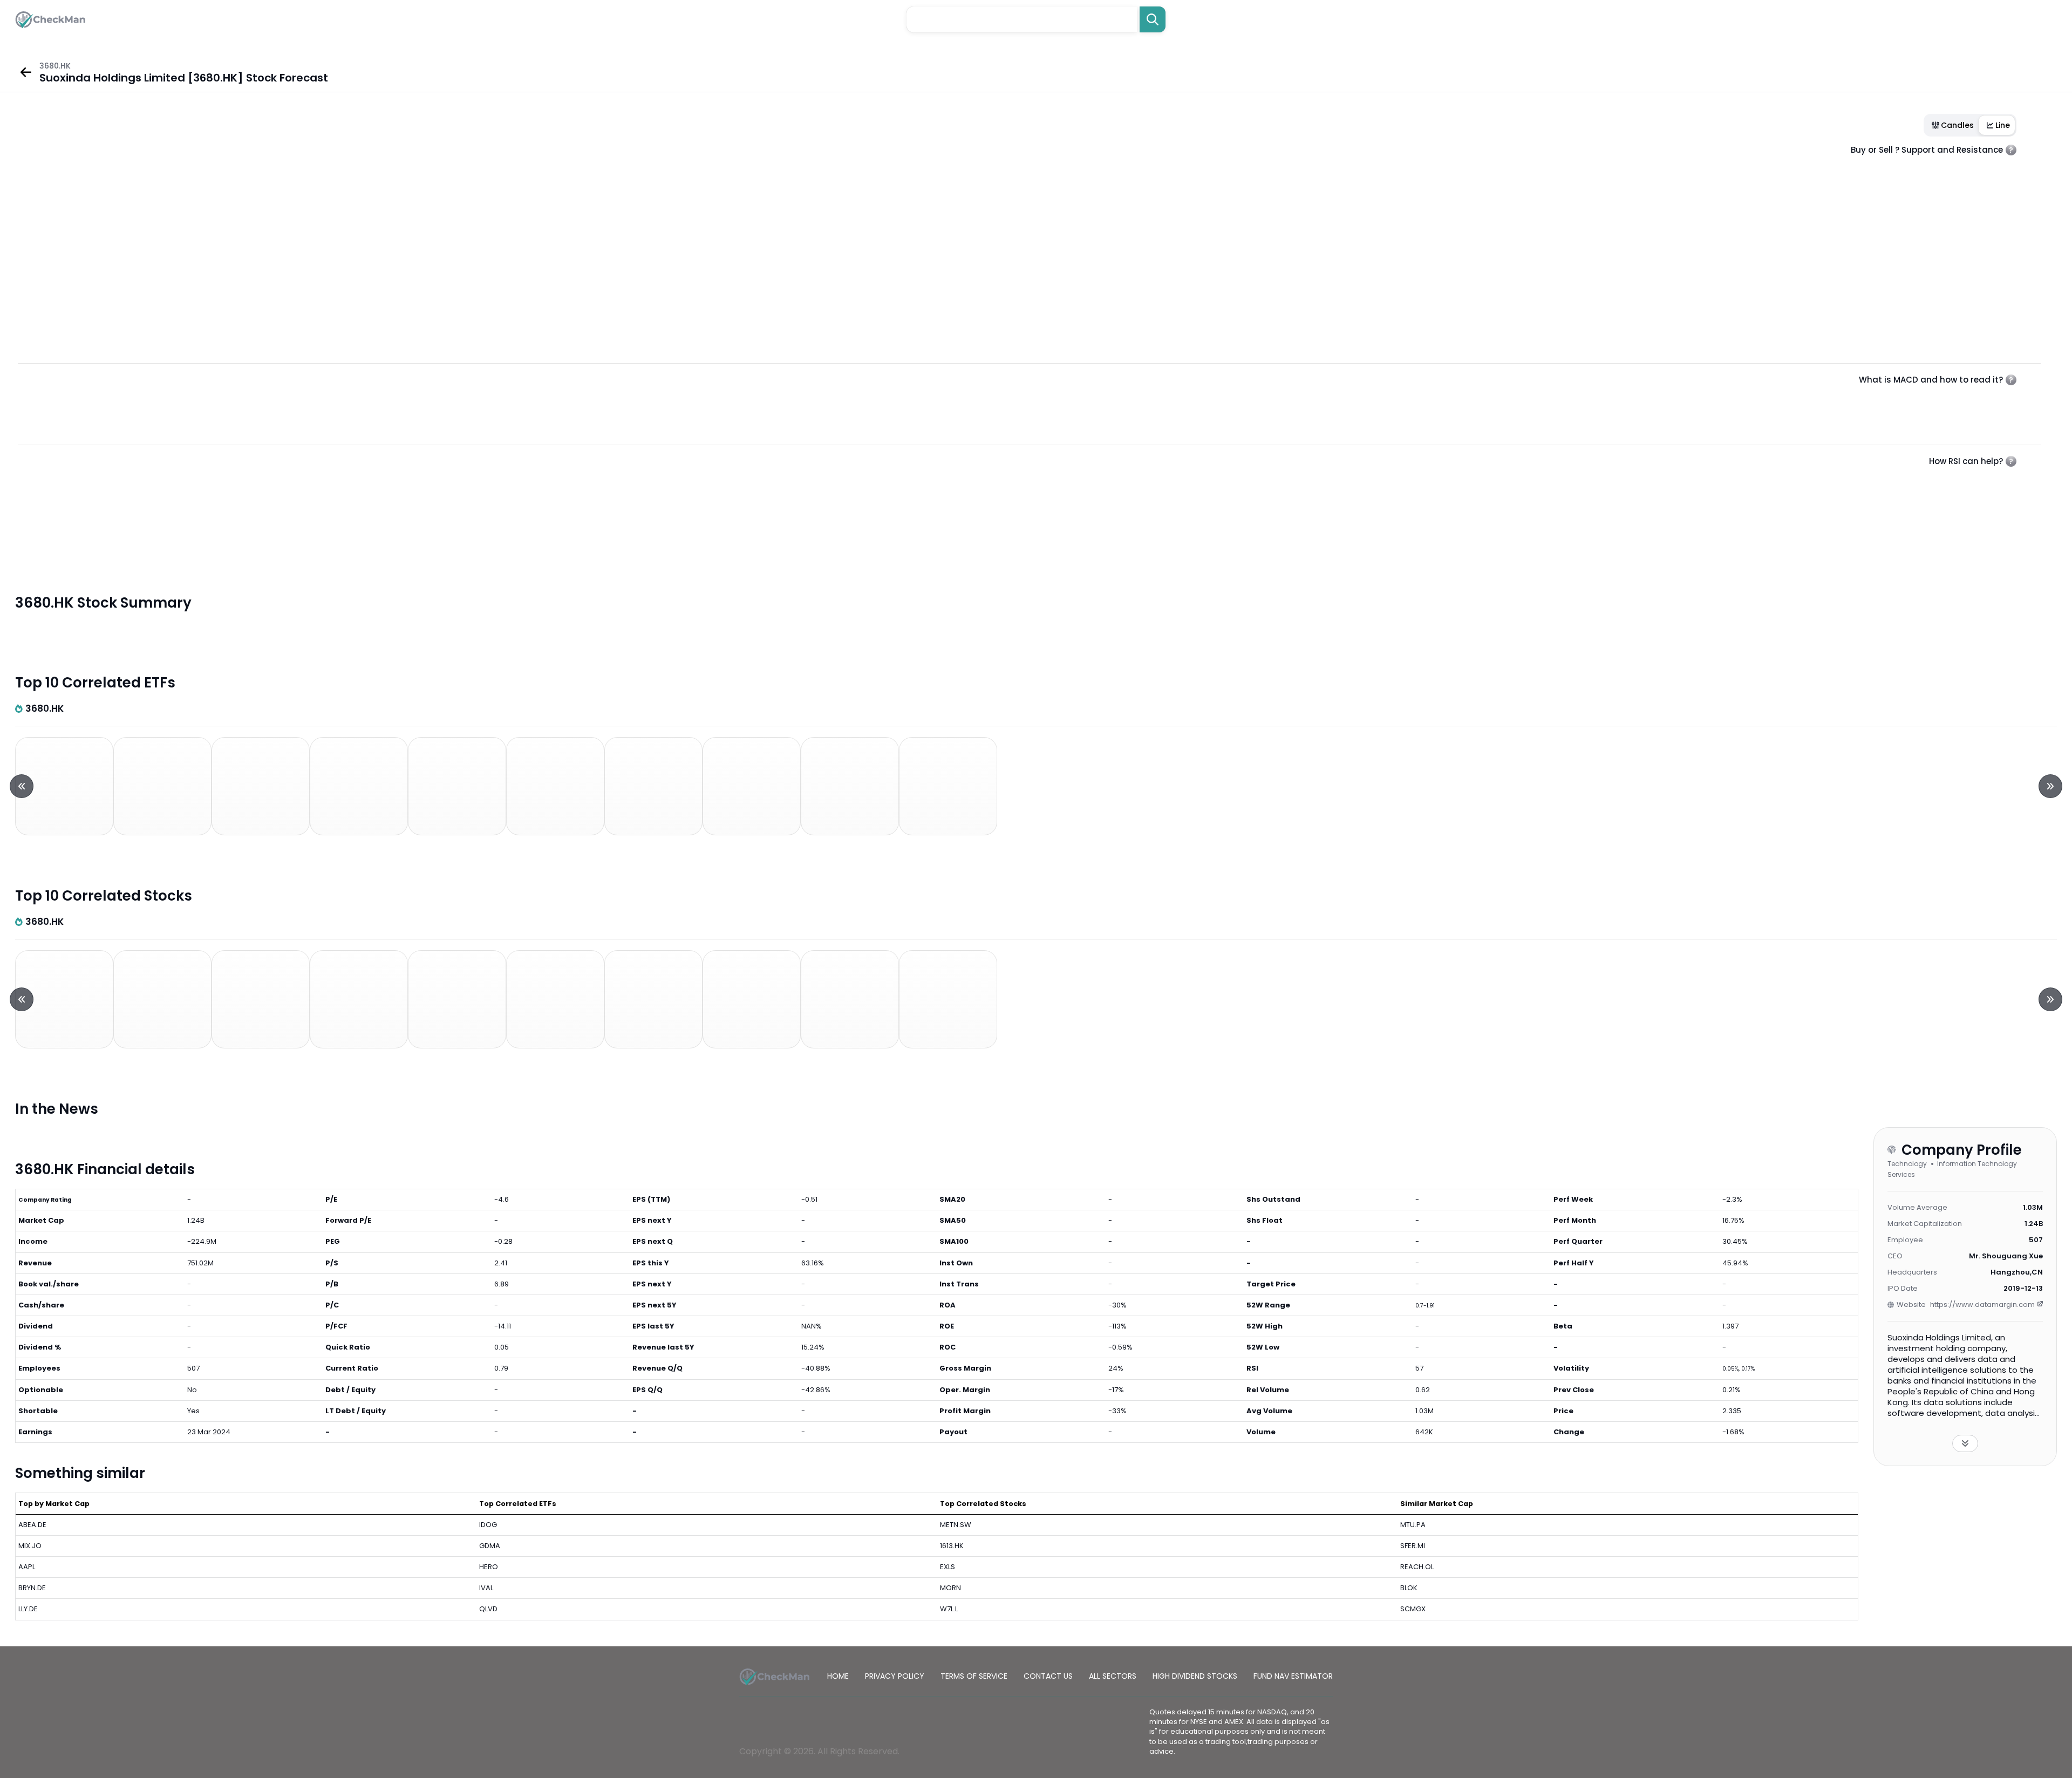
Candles (1957, 125)
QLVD (488, 1609)
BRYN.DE (32, 1588)
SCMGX (1413, 1609)
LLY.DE (28, 1609)
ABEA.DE (32, 1525)
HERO (489, 1567)
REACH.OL (1417, 1567)
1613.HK (952, 1546)
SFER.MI (1413, 1546)
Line (2003, 125)
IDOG (488, 1525)
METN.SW (956, 1525)
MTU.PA (1413, 1525)
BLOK (1409, 1588)
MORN (950, 1588)
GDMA (490, 1546)
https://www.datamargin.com (1982, 1304)
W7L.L (949, 1609)
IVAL (486, 1588)
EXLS (948, 1567)
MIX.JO (30, 1546)
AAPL (27, 1567)
